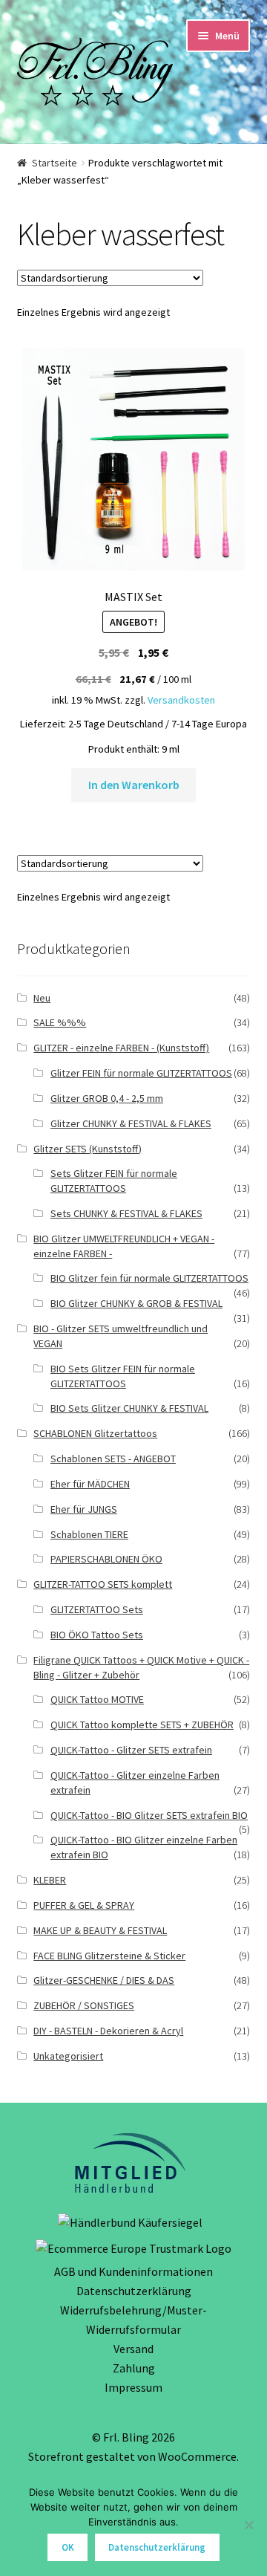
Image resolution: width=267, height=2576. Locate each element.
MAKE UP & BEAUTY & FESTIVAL (100, 1930)
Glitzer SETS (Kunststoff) (88, 1149)
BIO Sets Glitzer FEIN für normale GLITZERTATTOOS (123, 1376)
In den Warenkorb (134, 785)
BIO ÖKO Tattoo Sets (97, 1635)
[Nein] (248, 2525)
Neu (42, 998)
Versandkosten (181, 700)
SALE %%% (60, 1022)
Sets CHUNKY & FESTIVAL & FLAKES (126, 1213)
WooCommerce (197, 2456)
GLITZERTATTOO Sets (97, 1609)
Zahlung (134, 2368)
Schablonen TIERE (89, 1534)
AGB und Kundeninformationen (133, 2271)
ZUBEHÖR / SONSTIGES (84, 2005)
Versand (133, 2349)
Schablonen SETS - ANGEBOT (113, 1459)
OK (68, 2547)
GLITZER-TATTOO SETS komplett (103, 1584)
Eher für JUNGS (84, 1509)
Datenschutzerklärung (134, 2291)
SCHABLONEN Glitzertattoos (95, 1433)
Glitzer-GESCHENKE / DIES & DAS (104, 1980)
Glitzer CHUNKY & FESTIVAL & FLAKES (131, 1123)
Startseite (55, 163)
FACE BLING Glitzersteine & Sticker (109, 1956)
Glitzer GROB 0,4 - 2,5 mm (107, 1098)
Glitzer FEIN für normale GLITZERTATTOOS (141, 1073)
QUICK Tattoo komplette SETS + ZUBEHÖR (142, 1725)
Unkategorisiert (68, 2056)
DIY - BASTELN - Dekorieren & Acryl (108, 2031)
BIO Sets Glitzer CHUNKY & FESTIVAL (129, 1408)
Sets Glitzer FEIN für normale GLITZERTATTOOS (114, 1181)
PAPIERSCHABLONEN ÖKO (106, 1559)
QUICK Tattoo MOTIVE (97, 1699)
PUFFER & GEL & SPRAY (84, 1905)
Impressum (133, 2387)
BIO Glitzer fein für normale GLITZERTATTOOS (149, 1278)
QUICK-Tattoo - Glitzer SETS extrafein (131, 1750)
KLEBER (50, 1880)
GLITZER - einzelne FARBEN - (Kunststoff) (121, 1048)
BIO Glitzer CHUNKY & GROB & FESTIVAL (136, 1303)
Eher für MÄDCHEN (90, 1484)
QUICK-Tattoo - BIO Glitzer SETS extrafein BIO (149, 1815)
